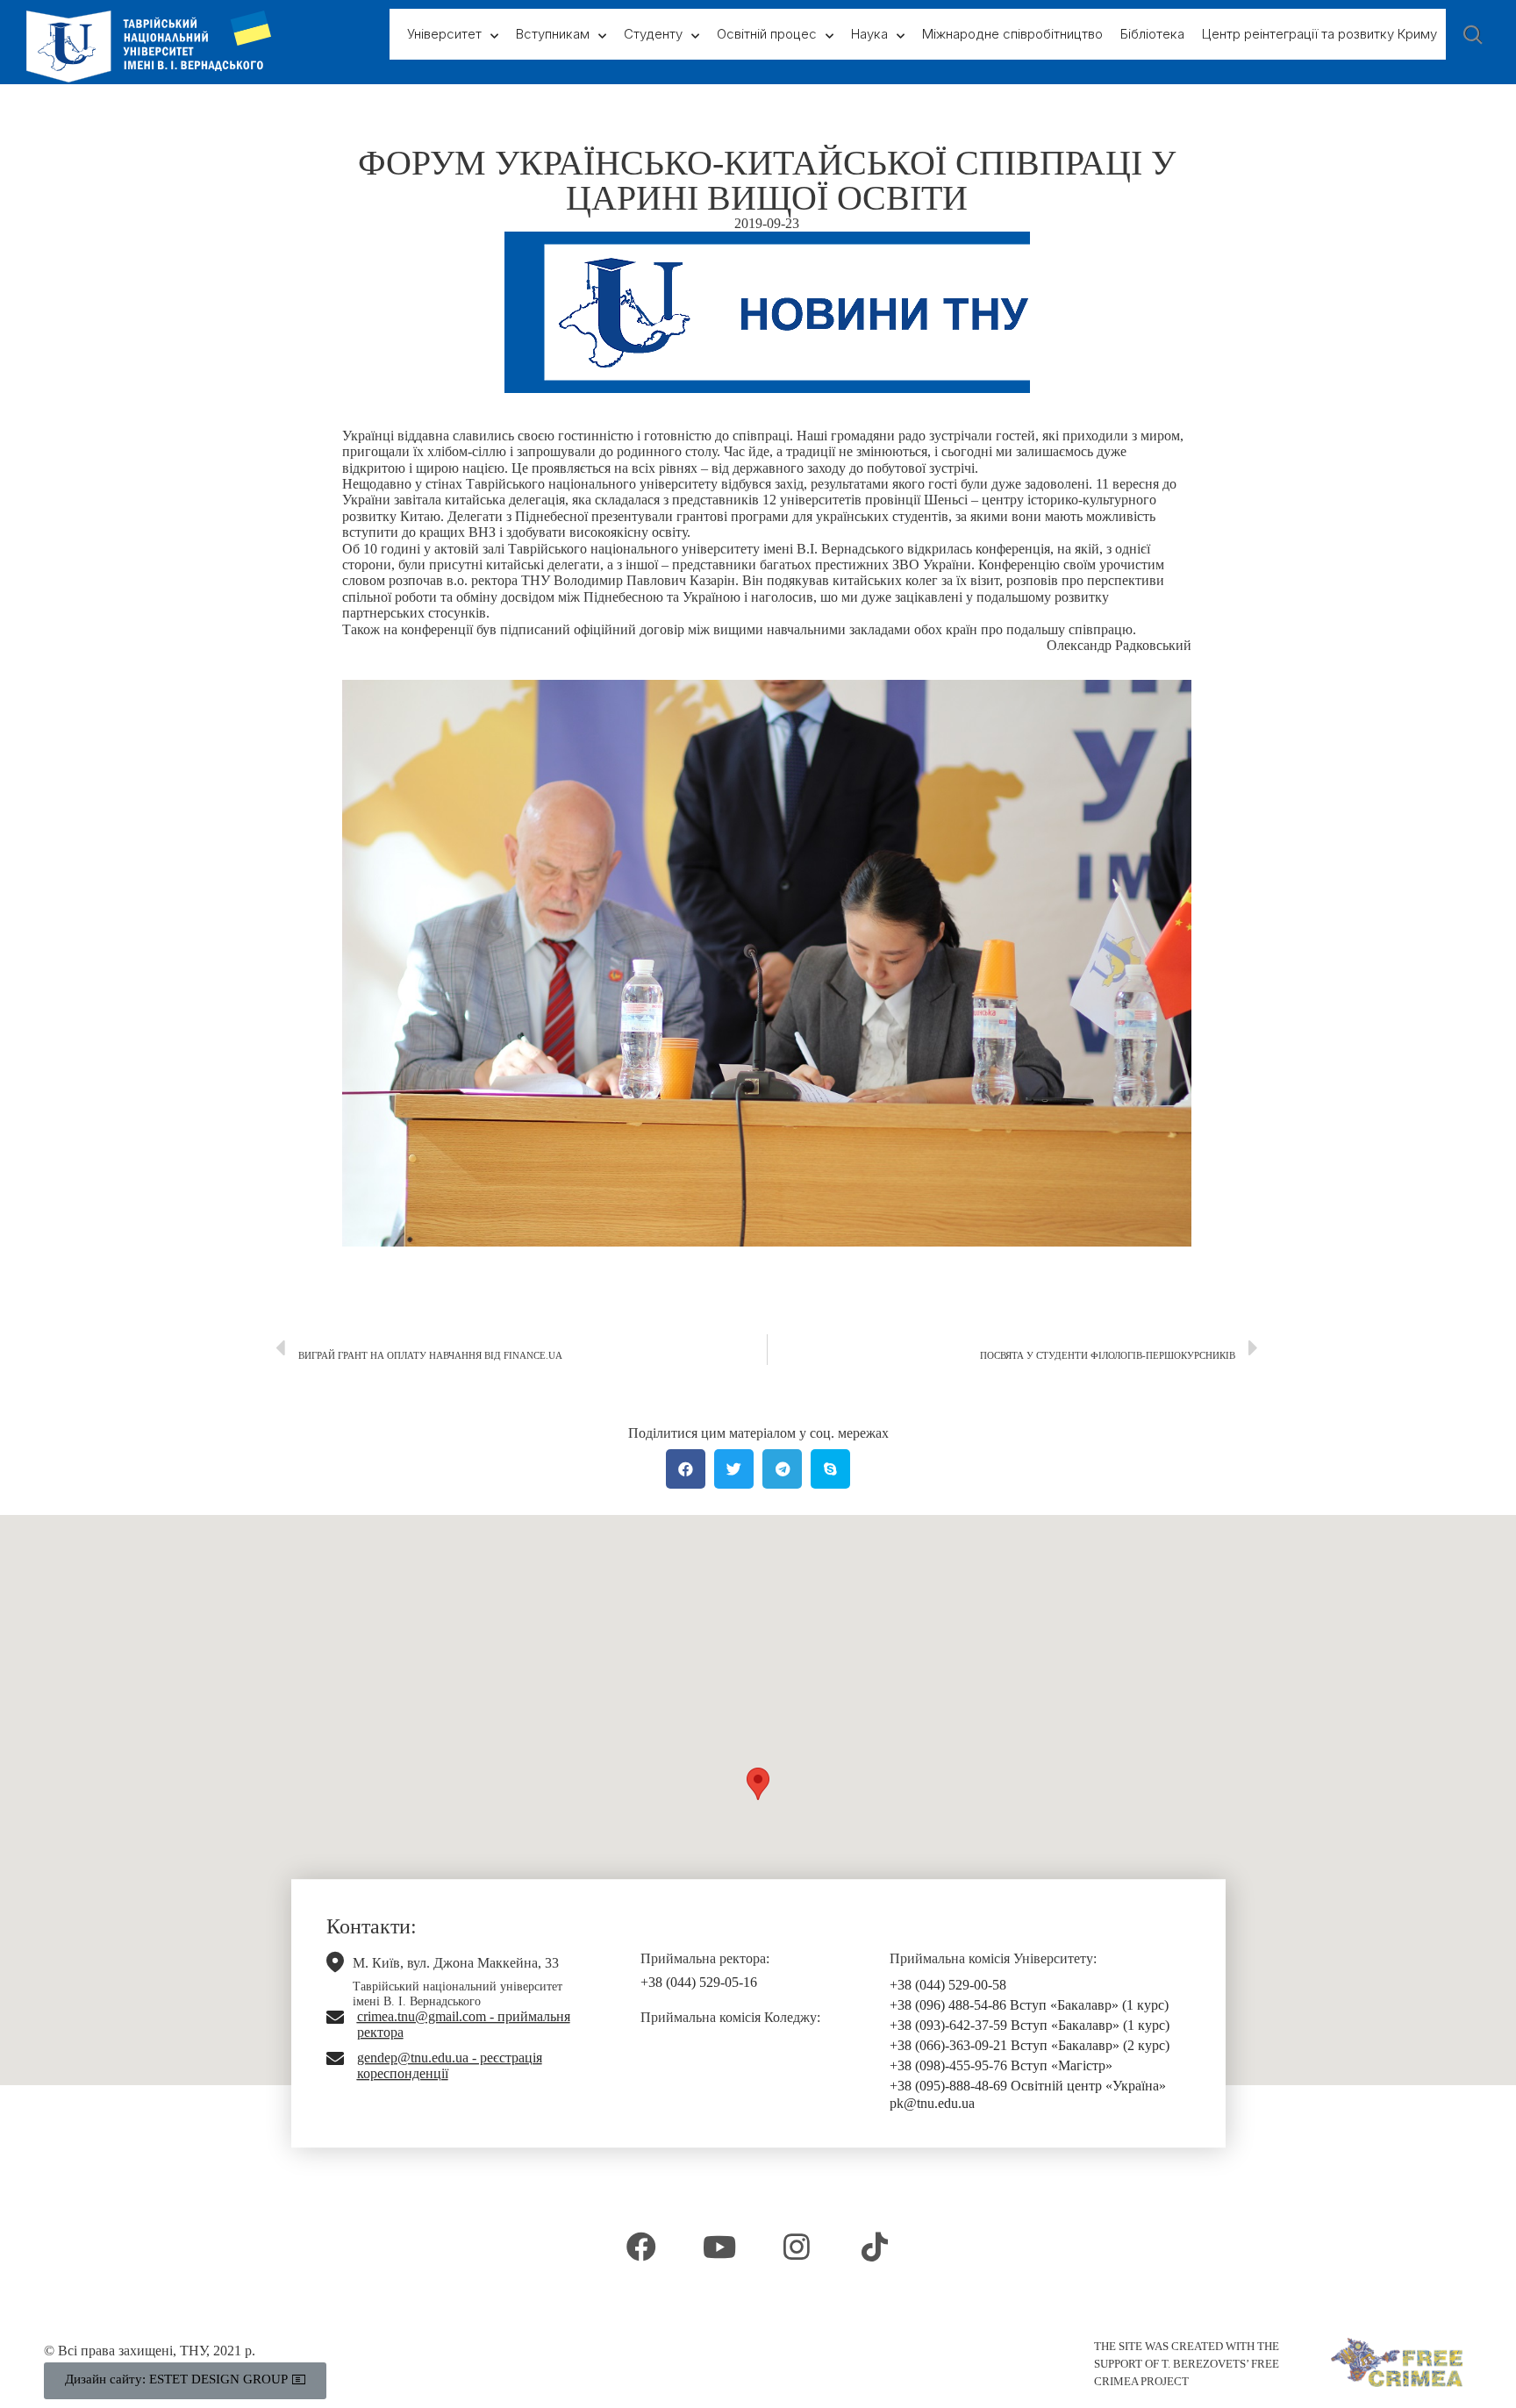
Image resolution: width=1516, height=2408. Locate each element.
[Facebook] (641, 2247)
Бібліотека (1152, 34)
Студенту (653, 34)
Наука (869, 34)
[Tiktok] (874, 2247)
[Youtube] (719, 2247)
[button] (758, 1784)
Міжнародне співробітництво (1012, 34)
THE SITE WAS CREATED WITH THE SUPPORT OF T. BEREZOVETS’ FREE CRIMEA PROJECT (1187, 2364)
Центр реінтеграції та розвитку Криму (1319, 34)
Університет (444, 34)
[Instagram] (797, 2247)
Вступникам (553, 34)
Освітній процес (767, 34)
